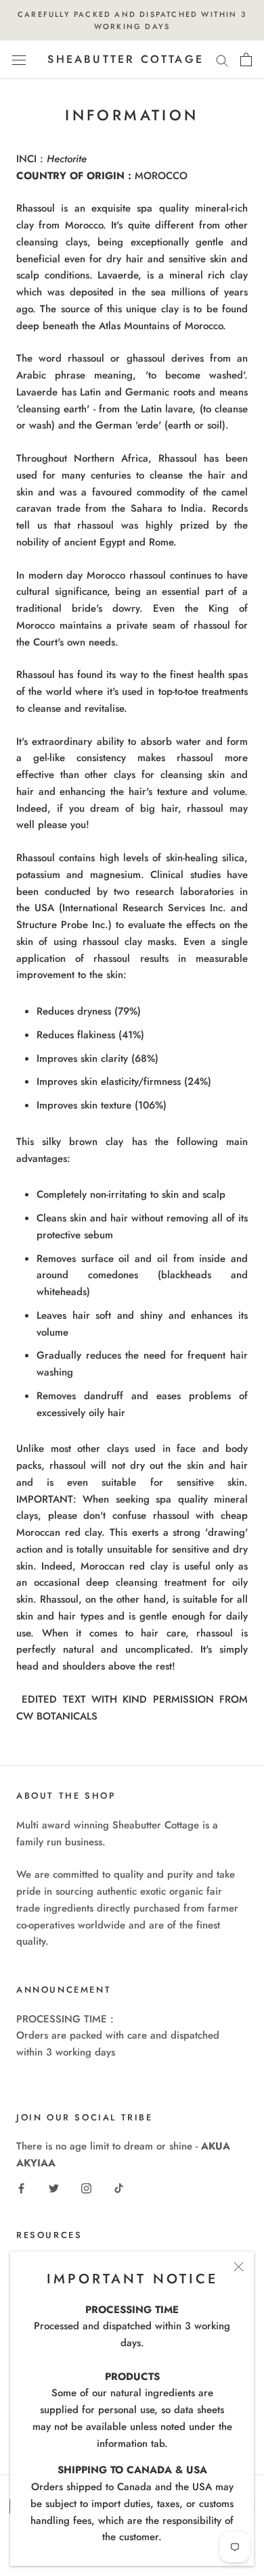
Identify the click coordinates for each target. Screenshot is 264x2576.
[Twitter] (54, 2188)
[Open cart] (246, 59)
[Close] (239, 2267)
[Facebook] (21, 2188)
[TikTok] (119, 2188)
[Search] (222, 60)
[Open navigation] (19, 60)
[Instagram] (86, 2188)
